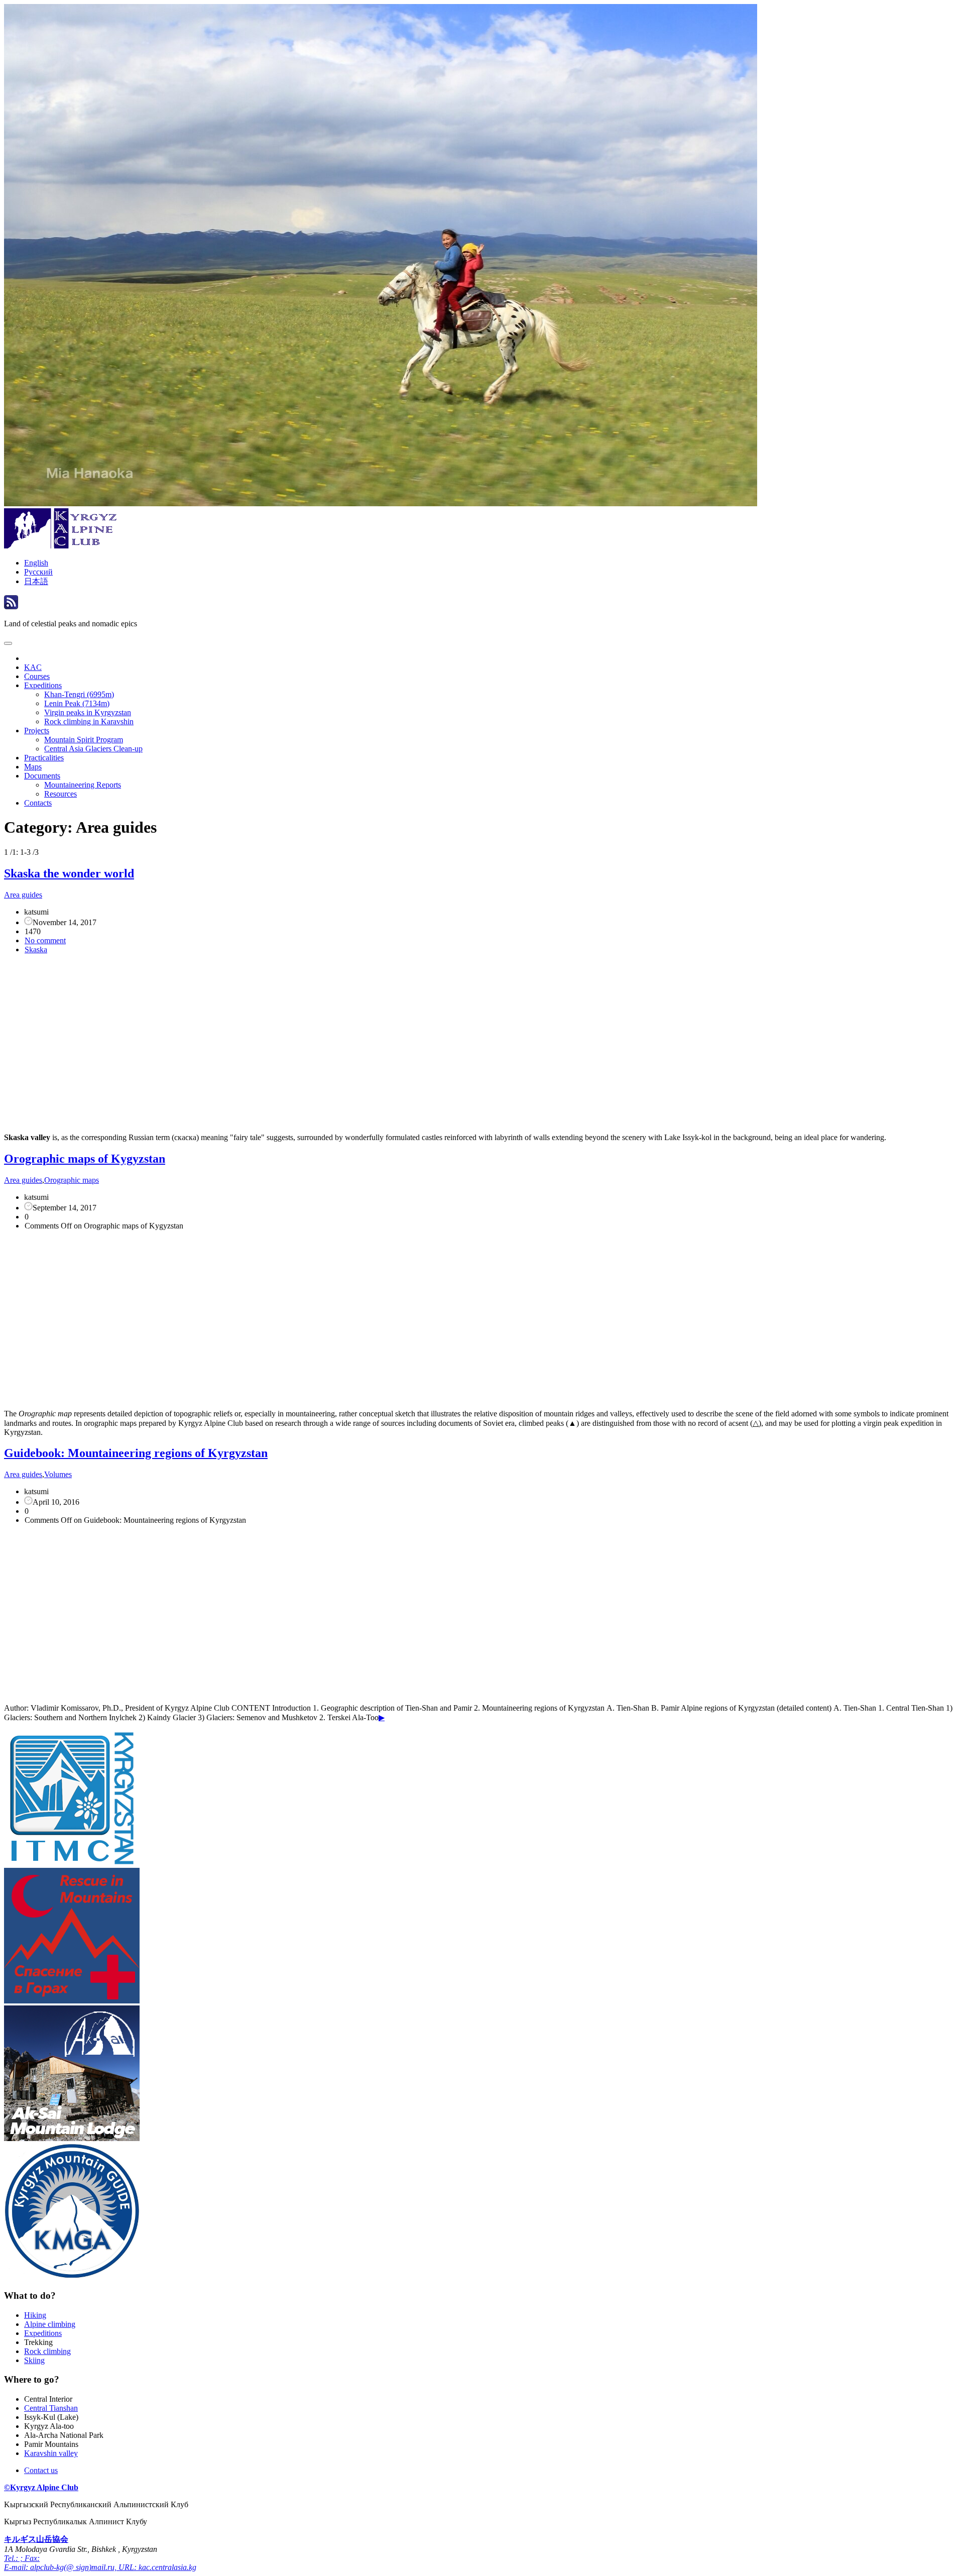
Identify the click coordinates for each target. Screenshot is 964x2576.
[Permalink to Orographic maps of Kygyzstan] (198, 1396)
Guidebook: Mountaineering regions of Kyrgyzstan (136, 1453)
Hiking (35, 2315)
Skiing (34, 2360)
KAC (33, 667)
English (36, 563)
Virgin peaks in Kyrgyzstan (88, 712)
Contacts (38, 803)
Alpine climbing (50, 2324)
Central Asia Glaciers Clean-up (93, 749)
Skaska (36, 949)
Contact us (41, 2470)
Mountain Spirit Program (84, 740)
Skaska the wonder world (69, 873)
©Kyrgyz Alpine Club (41, 2487)
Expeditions (43, 685)
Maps (33, 767)
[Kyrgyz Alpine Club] (62, 546)
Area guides (23, 895)
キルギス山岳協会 (36, 2539)
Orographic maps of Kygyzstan (85, 1159)
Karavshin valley (51, 2453)
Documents (42, 776)
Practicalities (44, 758)
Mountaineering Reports (83, 785)
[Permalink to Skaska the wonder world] (198, 1120)
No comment (45, 940)
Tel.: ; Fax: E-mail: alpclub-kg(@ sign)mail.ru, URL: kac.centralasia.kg (100, 2563)
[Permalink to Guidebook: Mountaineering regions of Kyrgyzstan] (185, 1691)
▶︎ (382, 1717)
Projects (37, 731)
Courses (37, 676)
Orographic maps (72, 1180)
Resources (61, 794)
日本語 (36, 581)
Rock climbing (47, 2351)
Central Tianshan (51, 2408)
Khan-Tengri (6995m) (79, 694)
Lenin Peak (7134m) (77, 703)
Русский (38, 572)
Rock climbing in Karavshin (89, 721)
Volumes (58, 1474)
